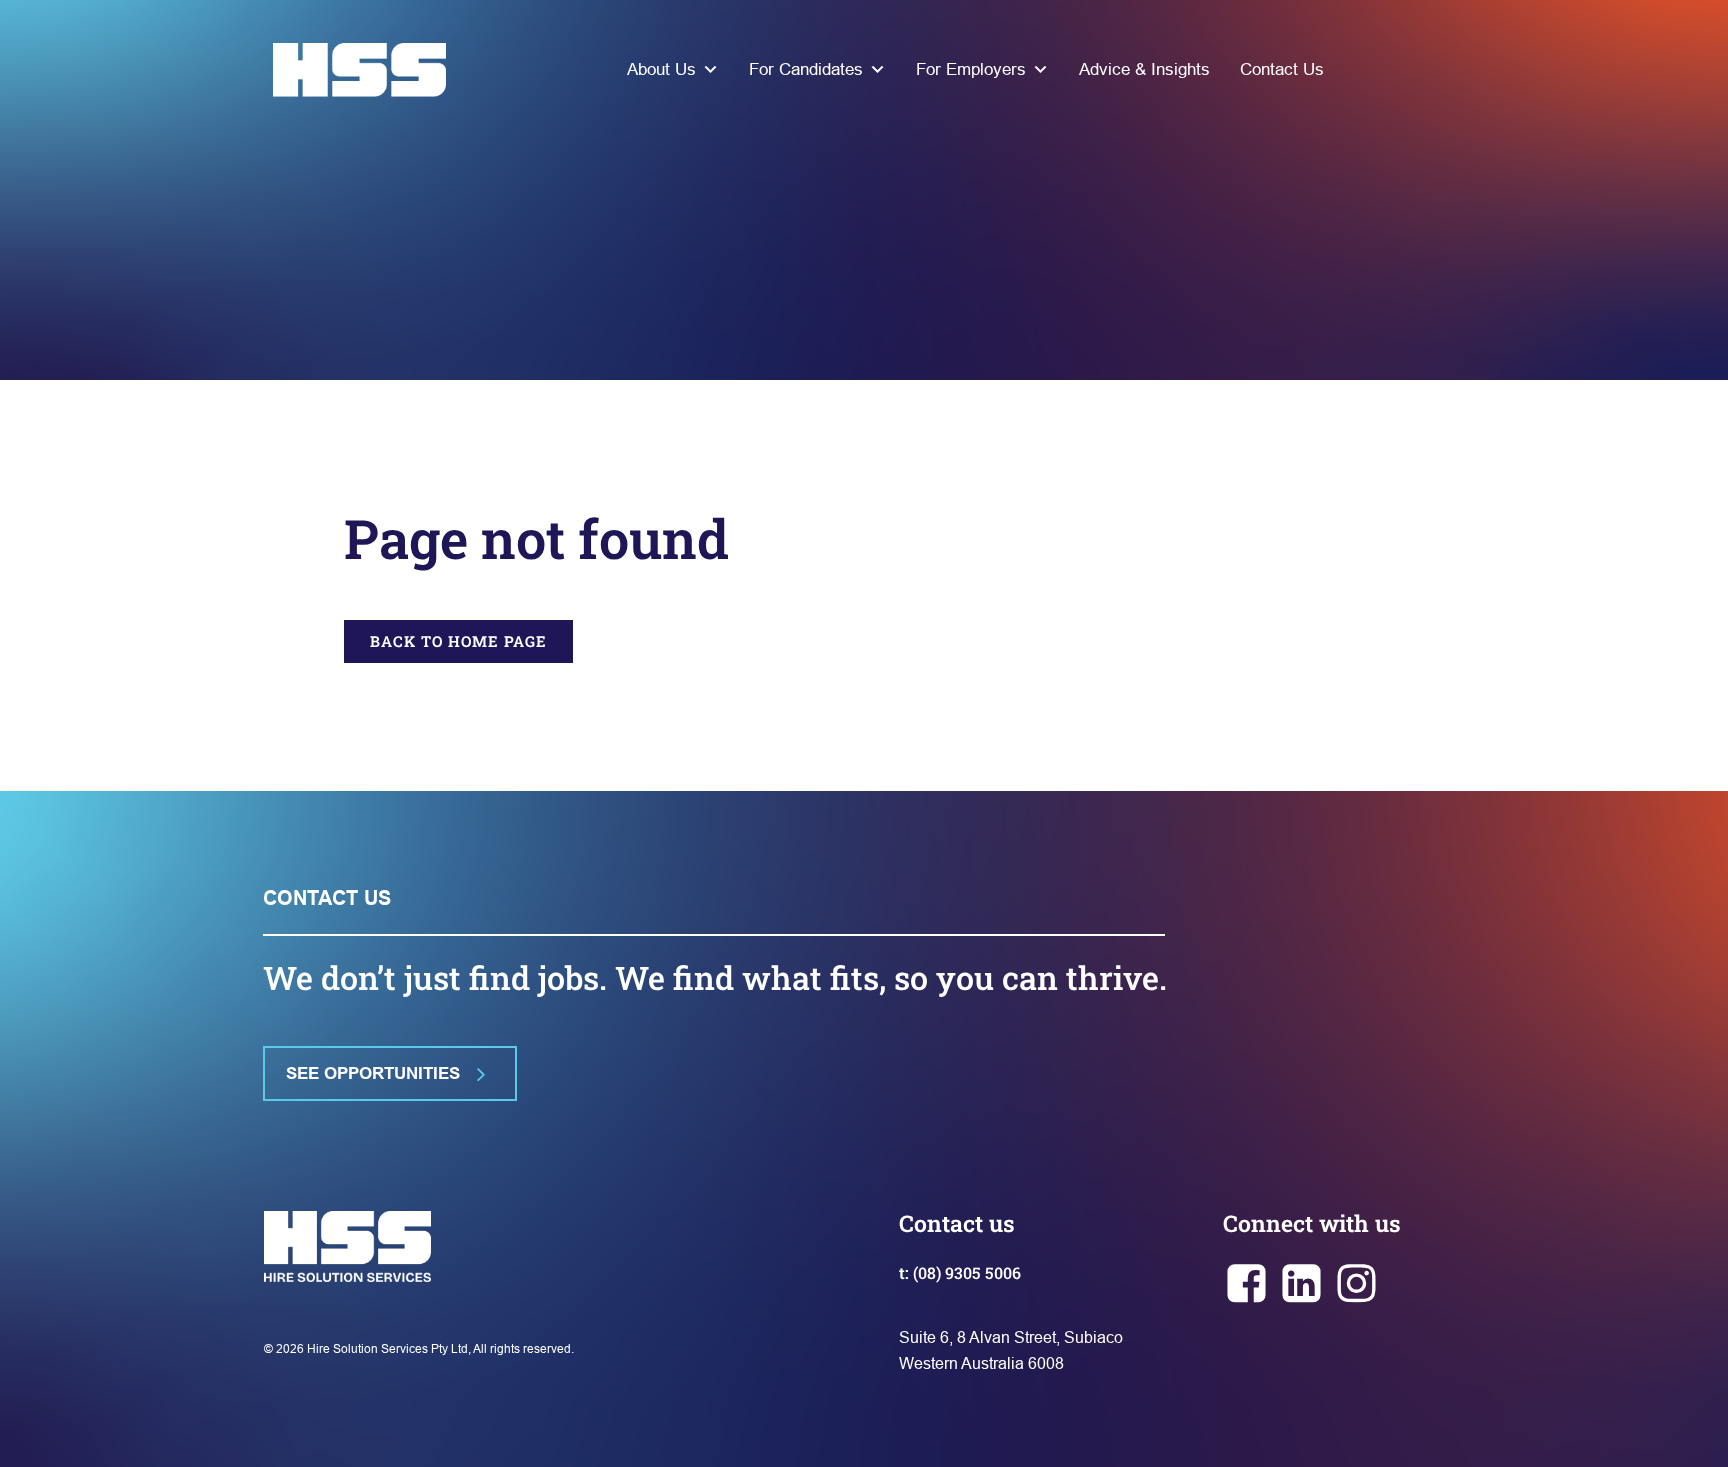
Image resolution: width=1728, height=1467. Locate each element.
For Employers (971, 69)
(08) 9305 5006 (967, 1272)
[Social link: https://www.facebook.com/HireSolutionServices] (1250, 1284)
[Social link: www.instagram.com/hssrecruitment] (1360, 1284)
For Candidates (806, 69)
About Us (661, 69)
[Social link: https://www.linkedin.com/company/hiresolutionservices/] (1305, 1284)
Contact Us (1282, 69)
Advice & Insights (1144, 69)
